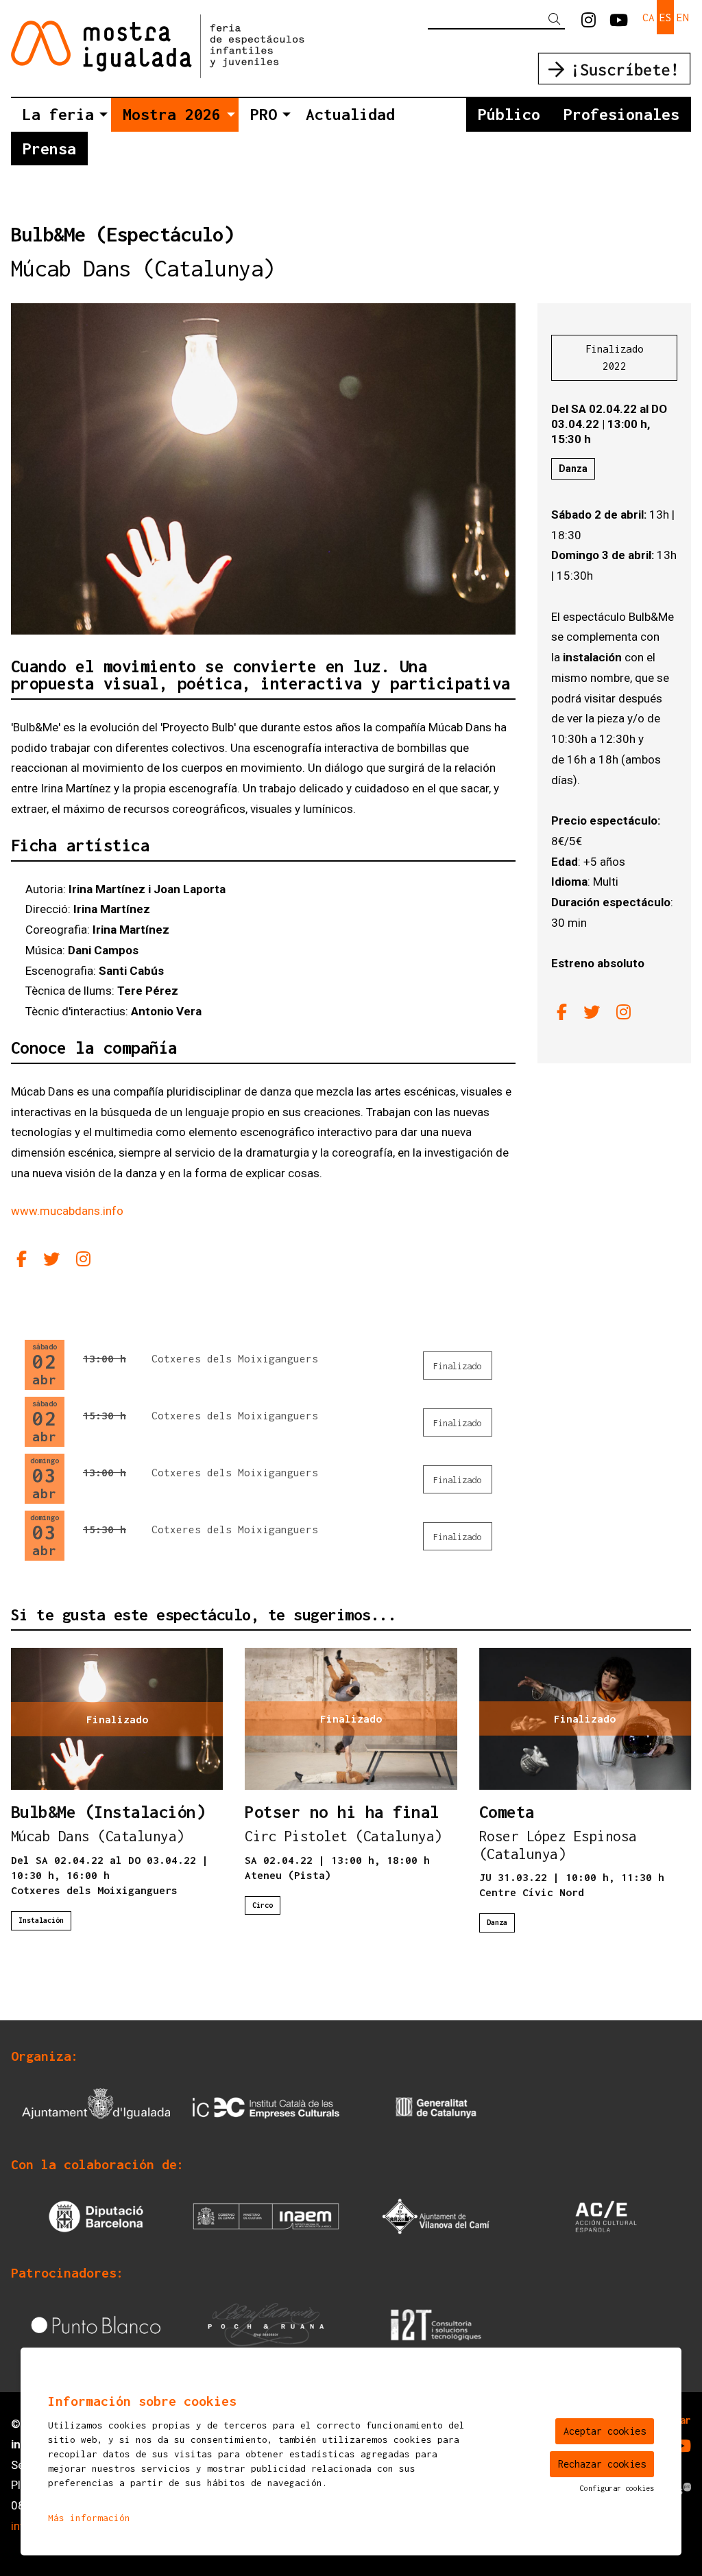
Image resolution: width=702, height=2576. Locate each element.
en (683, 17)
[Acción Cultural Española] (606, 2215)
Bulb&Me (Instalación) (108, 1812)
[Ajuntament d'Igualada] (96, 2107)
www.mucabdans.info (67, 1211)
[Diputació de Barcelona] (96, 2215)
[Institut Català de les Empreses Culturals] (266, 2107)
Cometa (507, 1812)
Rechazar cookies (602, 2464)
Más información (89, 2518)
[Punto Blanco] (96, 2324)
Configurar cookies (617, 2488)
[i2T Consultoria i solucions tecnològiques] (436, 2324)
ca (649, 17)
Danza (573, 469)
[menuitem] (589, 21)
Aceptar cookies (605, 2431)
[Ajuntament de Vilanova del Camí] (436, 2215)
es (666, 17)
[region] (263, 469)
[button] (557, 20)
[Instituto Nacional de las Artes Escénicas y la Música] (266, 2215)
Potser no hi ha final (342, 1812)
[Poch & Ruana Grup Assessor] (266, 2324)
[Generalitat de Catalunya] (436, 2107)
